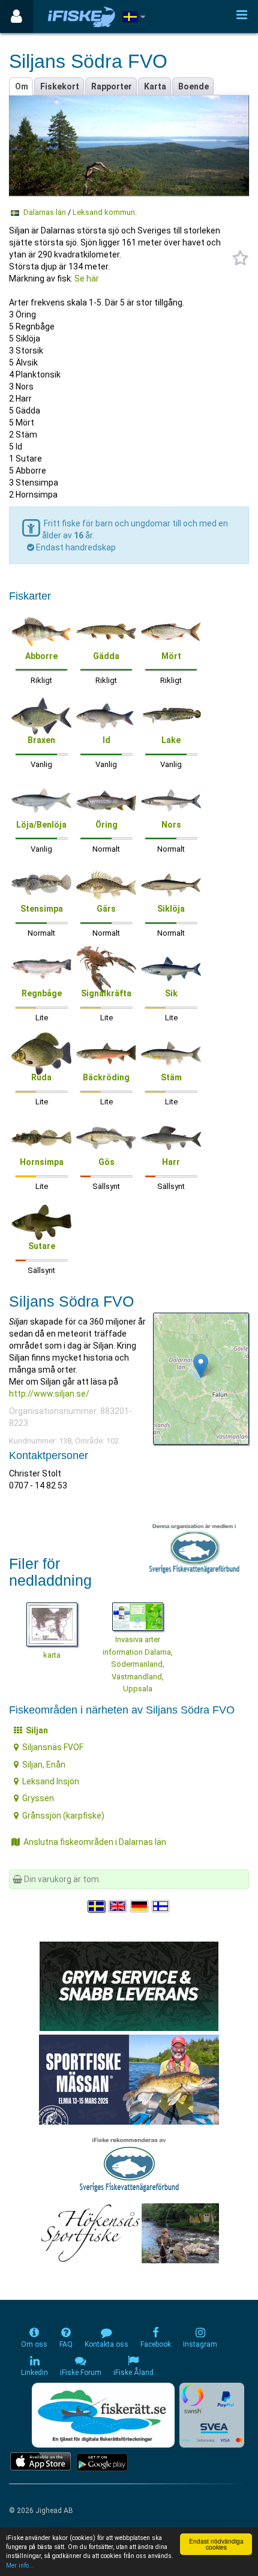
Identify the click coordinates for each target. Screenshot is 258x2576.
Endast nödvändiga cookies (216, 2544)
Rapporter (112, 86)
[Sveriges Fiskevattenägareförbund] (129, 2163)
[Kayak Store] (129, 1985)
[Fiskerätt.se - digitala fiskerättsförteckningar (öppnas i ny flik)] (103, 2415)
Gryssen (38, 1798)
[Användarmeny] (16, 17)
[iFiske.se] (82, 17)
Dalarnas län (45, 212)
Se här (87, 278)
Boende (193, 86)
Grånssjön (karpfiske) (63, 1816)
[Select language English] (118, 1906)
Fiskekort (60, 86)
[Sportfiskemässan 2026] (129, 2079)
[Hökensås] (129, 2233)
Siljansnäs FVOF (53, 1747)
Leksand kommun (104, 212)
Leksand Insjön (51, 1781)
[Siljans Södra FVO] (201, 1366)
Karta (155, 86)
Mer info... (20, 2565)
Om (22, 86)
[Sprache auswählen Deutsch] (140, 1906)
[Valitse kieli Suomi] (161, 1906)
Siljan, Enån (44, 1765)
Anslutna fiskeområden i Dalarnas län (95, 1842)
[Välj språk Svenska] (97, 1906)
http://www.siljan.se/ (49, 1394)
